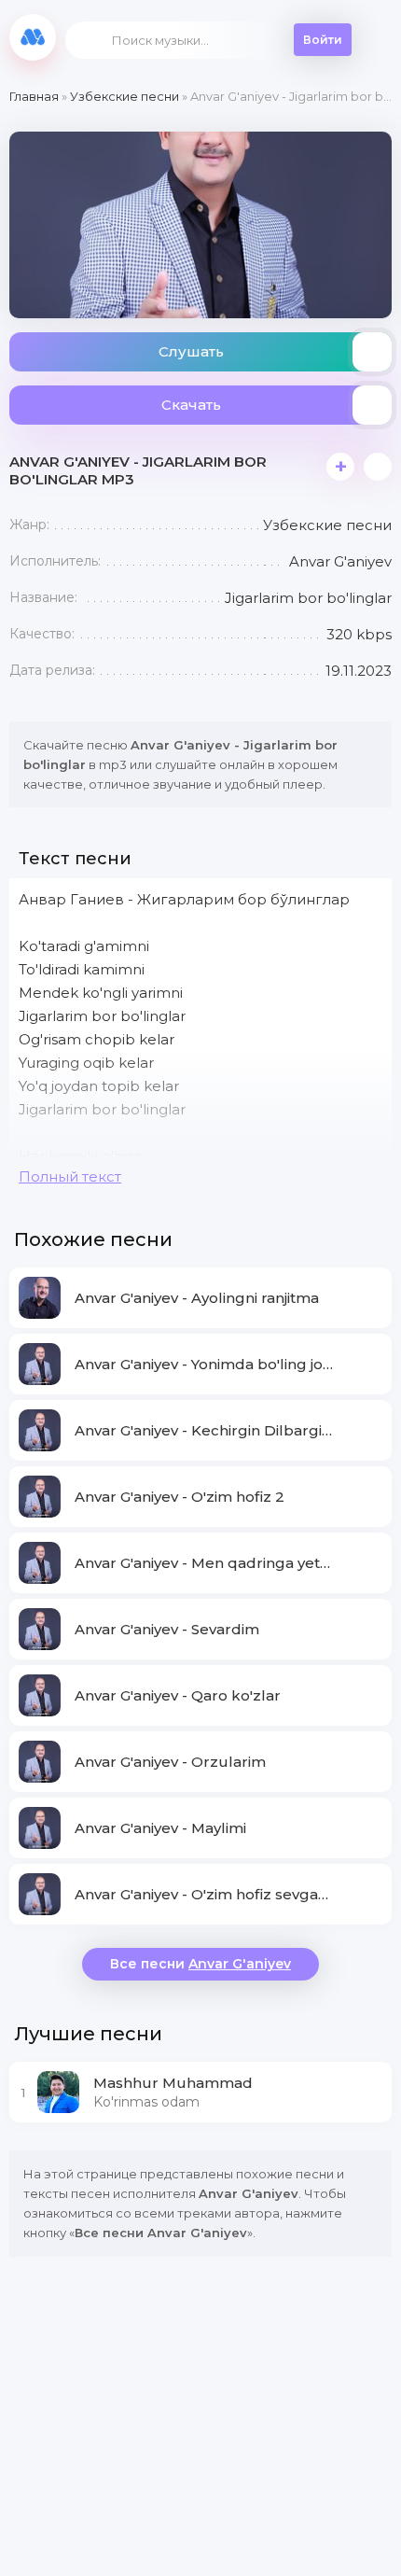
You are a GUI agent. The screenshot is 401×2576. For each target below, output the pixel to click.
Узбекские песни (124, 96)
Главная (34, 96)
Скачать (191, 405)
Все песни (200, 1964)
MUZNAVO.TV (33, 37)
